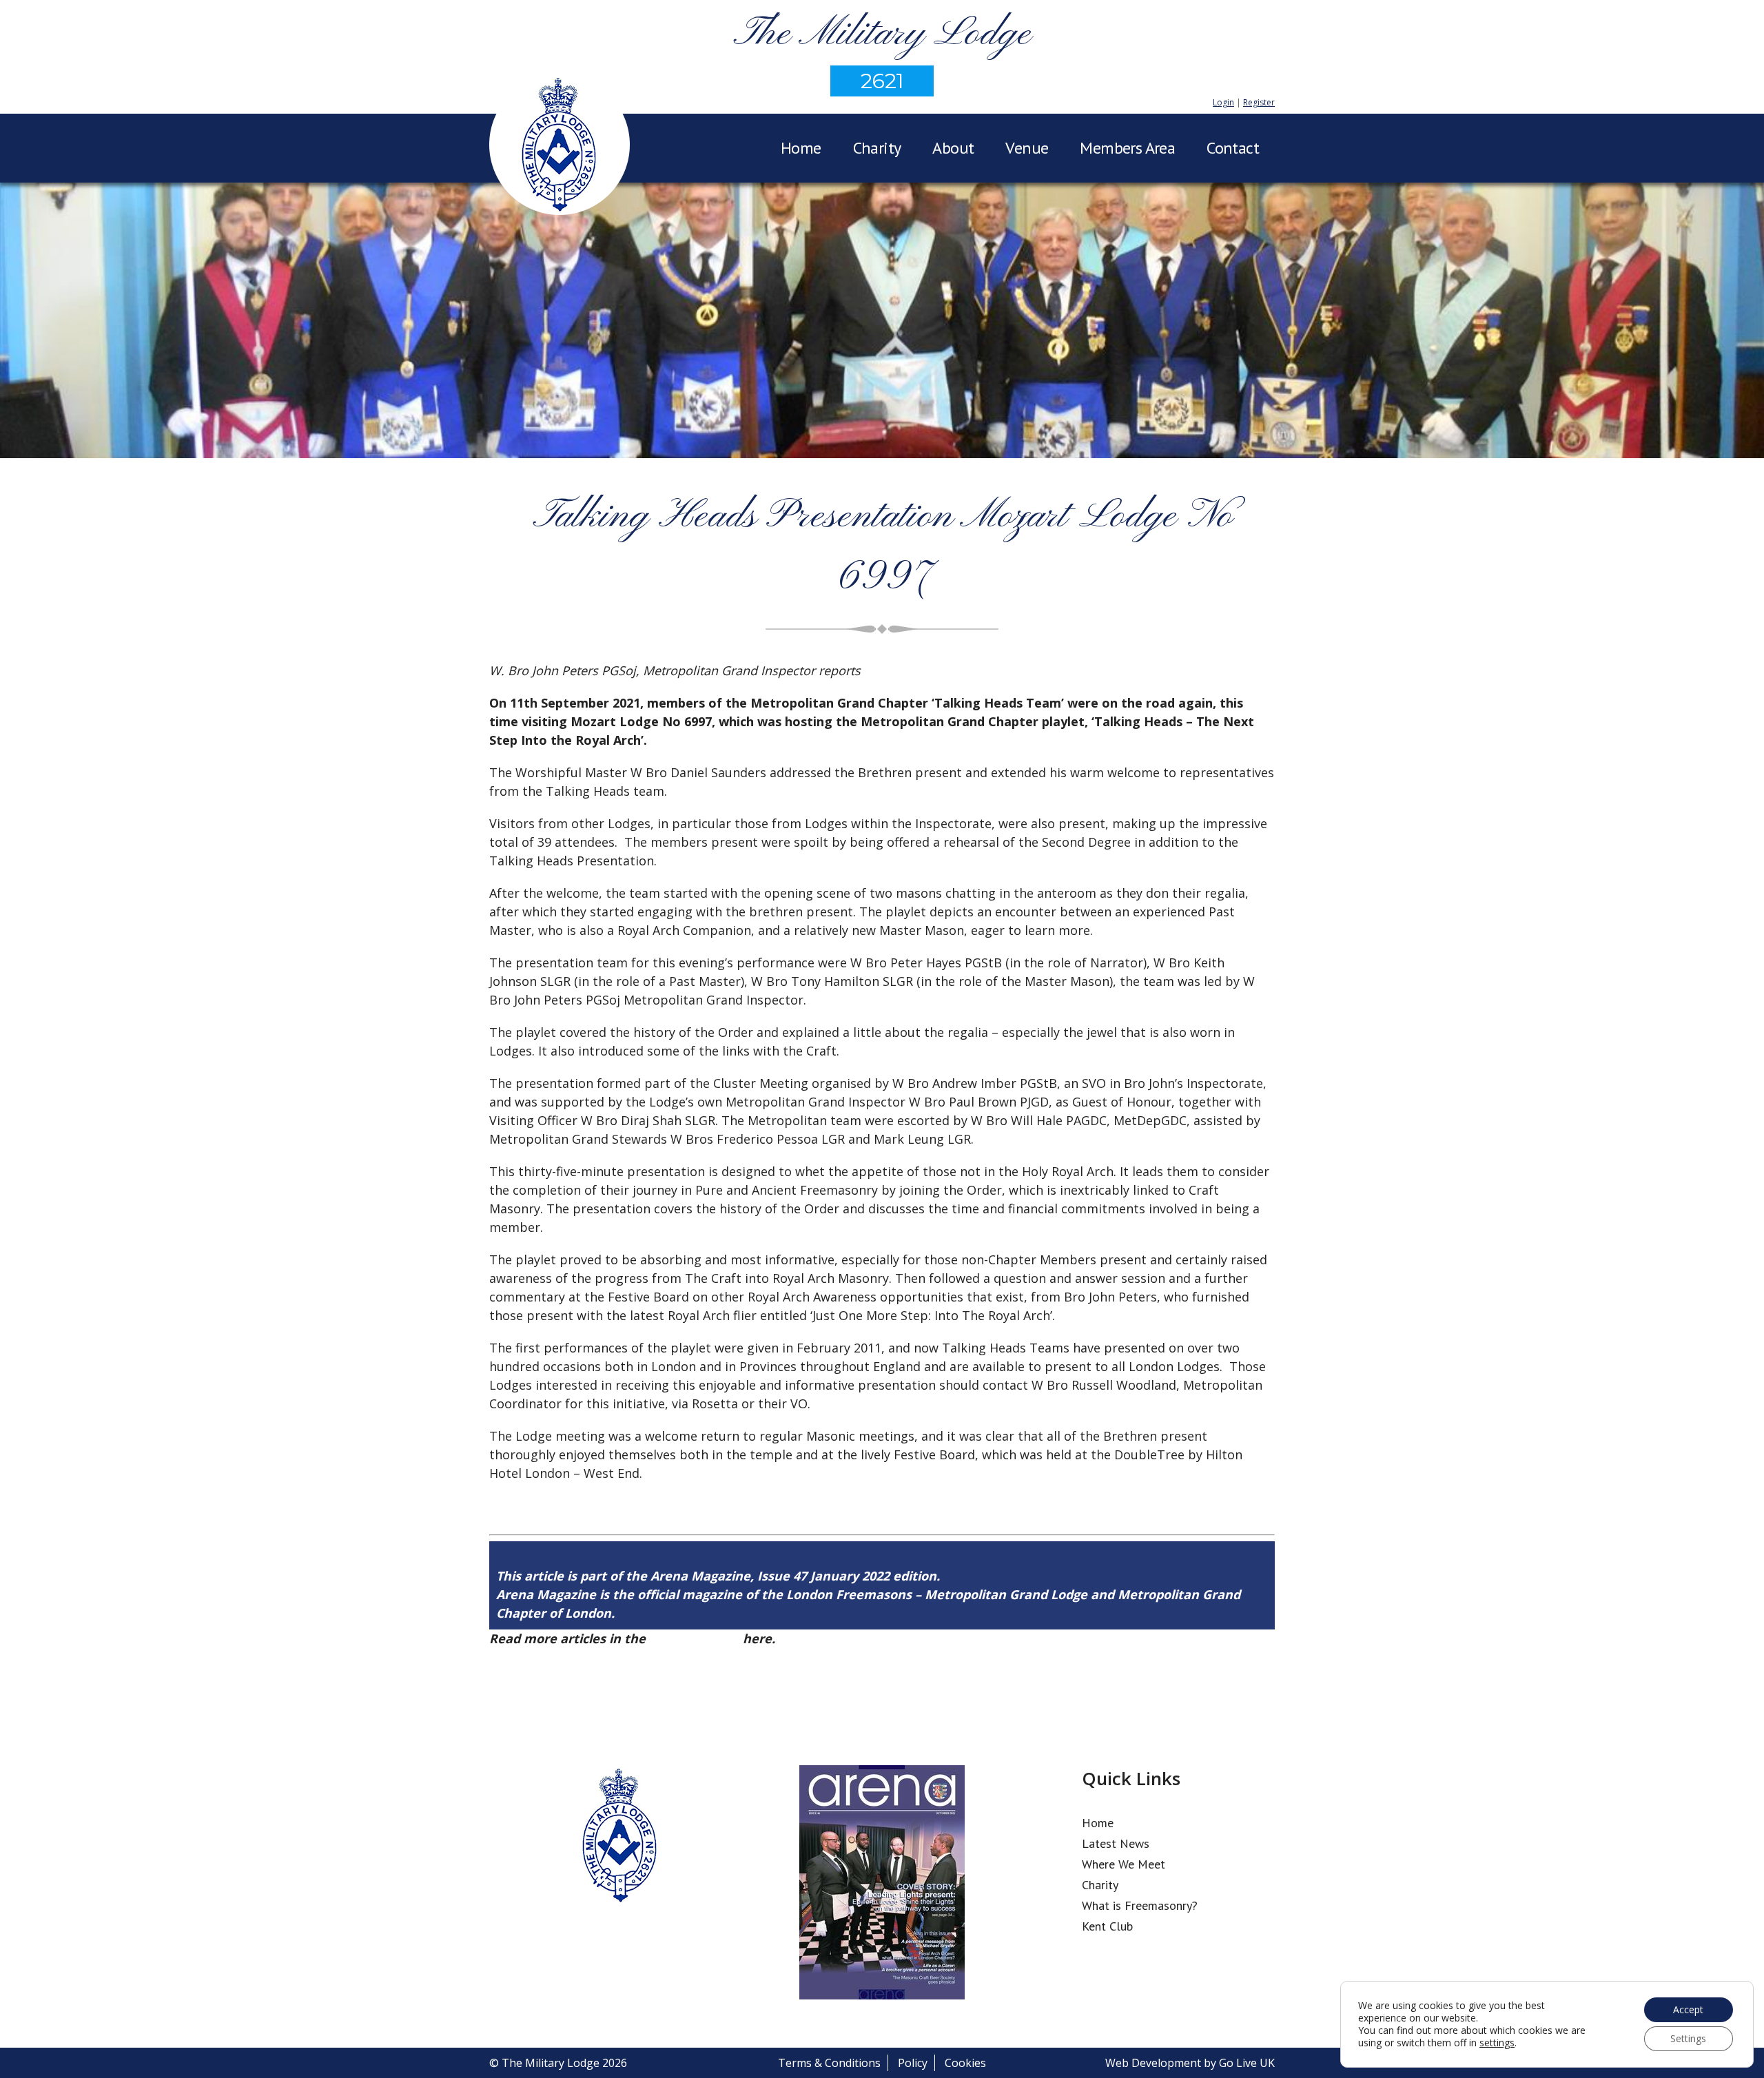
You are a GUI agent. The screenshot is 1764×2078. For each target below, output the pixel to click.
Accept (1688, 2009)
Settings (1688, 2038)
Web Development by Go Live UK (1190, 2063)
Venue (1027, 148)
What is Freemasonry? (1140, 1905)
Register (1259, 102)
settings (1497, 2043)
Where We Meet (1124, 1864)
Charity (877, 148)
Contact (1233, 148)
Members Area (1127, 148)
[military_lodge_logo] (560, 147)
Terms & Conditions (829, 2063)
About (953, 148)
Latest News (1116, 1843)
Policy (913, 2063)
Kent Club (1107, 1926)
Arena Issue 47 (694, 1638)
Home (801, 148)
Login (1223, 102)
